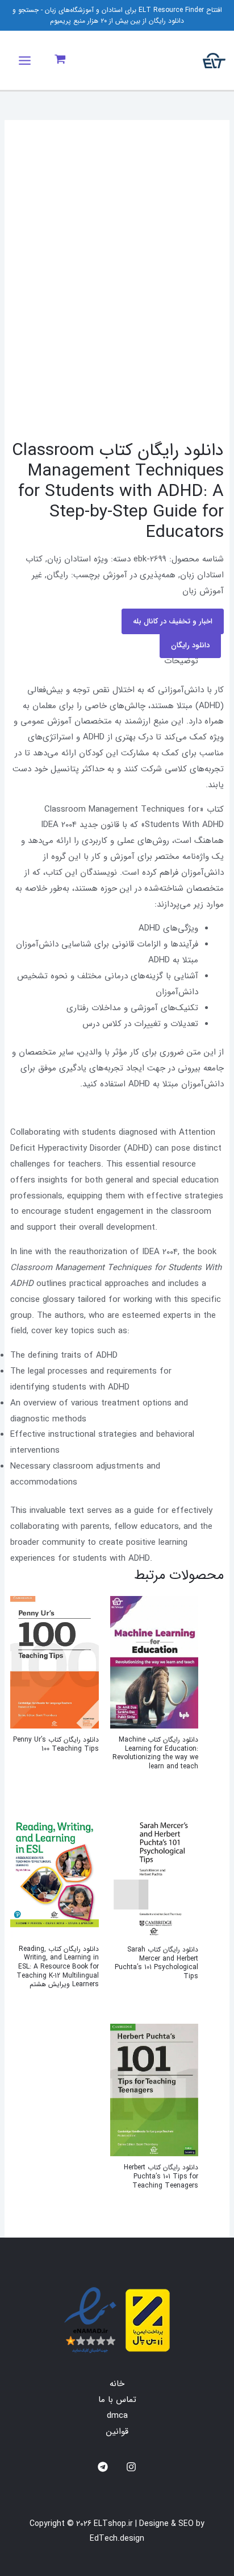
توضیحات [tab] (181, 661)
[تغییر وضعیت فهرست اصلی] (25, 61)
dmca (117, 2416)
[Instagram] (131, 2467)
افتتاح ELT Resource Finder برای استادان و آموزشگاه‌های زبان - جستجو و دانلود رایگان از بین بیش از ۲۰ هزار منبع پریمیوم (117, 15)
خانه (117, 2384)
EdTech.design (117, 2538)
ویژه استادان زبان (78, 559)
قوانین (117, 2432)
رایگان (57, 575)
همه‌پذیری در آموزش (139, 575)
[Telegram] (103, 2467)
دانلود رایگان (190, 645)
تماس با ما (117, 2400)
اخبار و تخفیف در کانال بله (173, 621)
